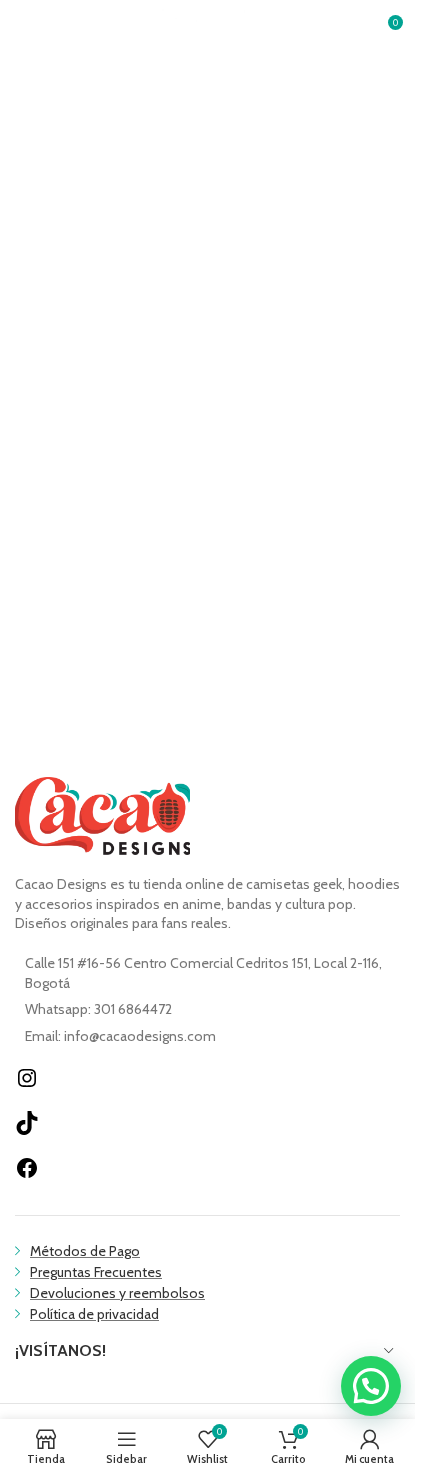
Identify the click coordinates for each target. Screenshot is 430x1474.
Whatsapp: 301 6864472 (98, 1009)
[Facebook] (27, 1175)
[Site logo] (208, 28)
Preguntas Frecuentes (96, 1272)
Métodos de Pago (85, 1251)
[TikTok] (27, 1130)
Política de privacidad (94, 1314)
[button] (371, 1386)
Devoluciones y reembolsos (117, 1293)
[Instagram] (27, 1085)
